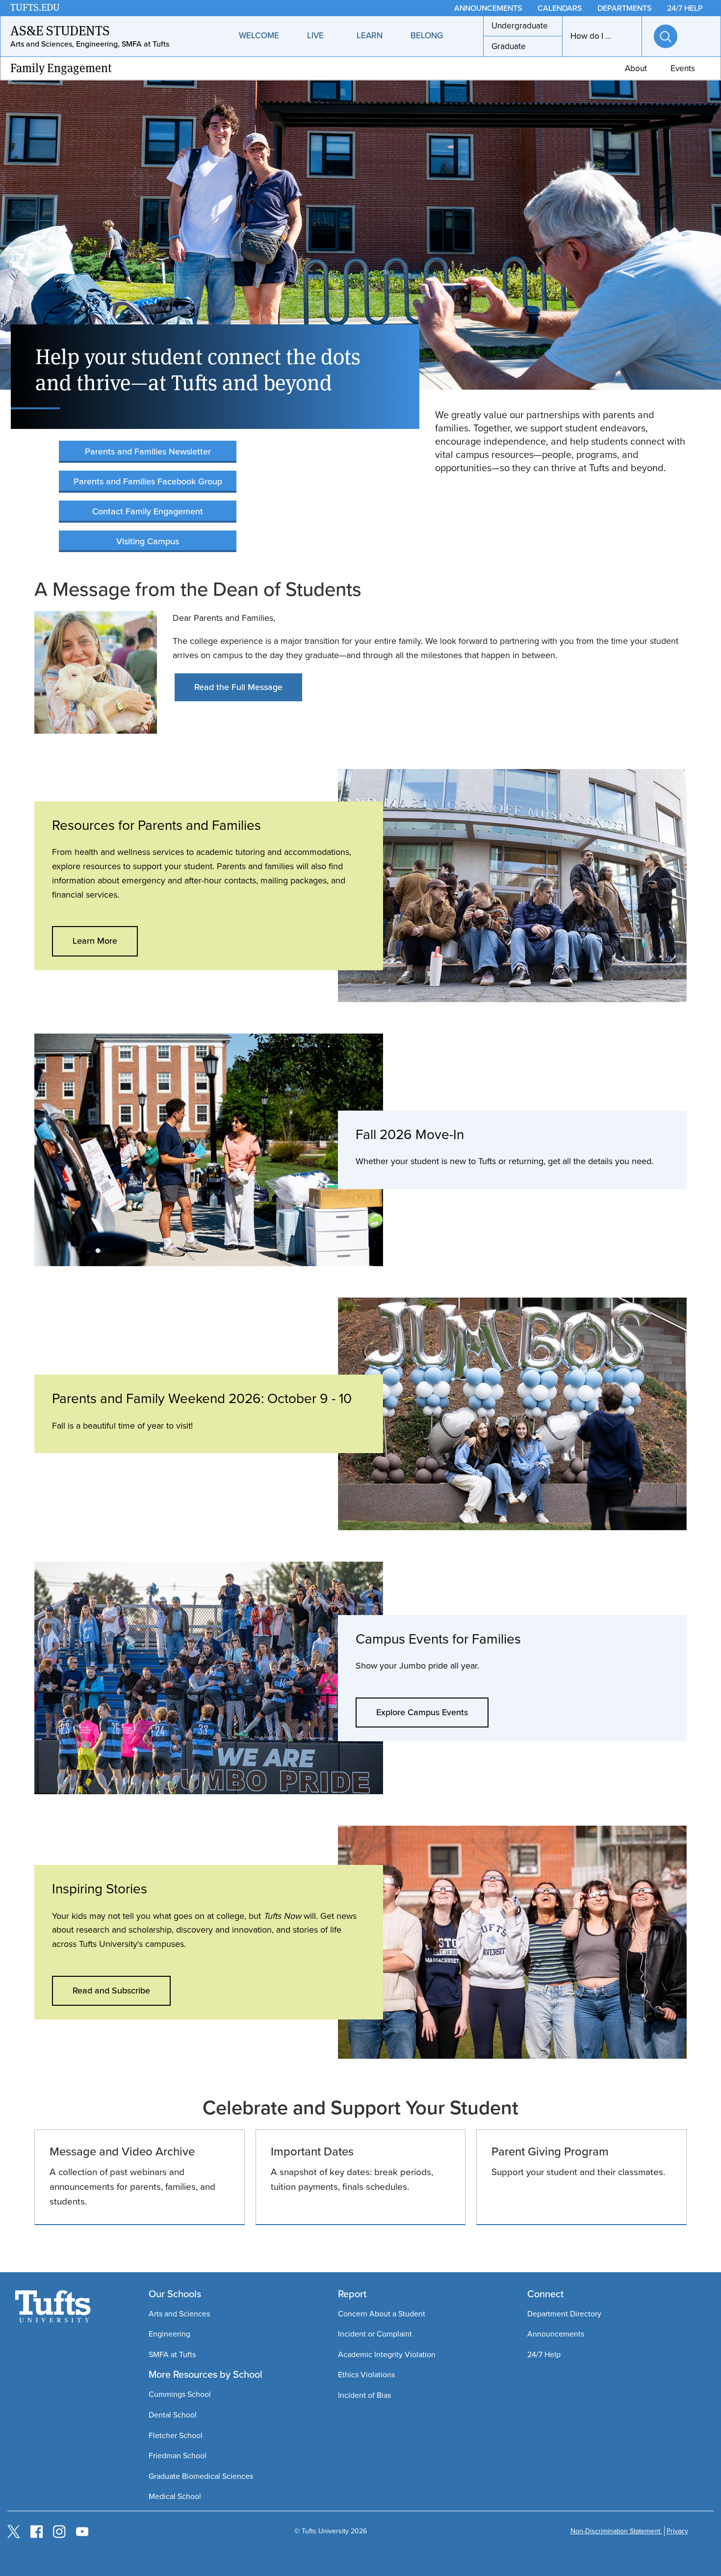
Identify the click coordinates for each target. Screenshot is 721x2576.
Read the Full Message (238, 687)
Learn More (95, 941)
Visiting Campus (148, 541)
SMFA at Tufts (172, 2354)
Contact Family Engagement (148, 511)
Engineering (169, 2334)
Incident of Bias (364, 2395)
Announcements (556, 2334)
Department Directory (564, 2314)
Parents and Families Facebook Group (148, 481)
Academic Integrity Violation (387, 2354)
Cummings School (180, 2394)
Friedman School (178, 2456)
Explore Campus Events (422, 1712)
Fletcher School (176, 2435)
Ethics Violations (366, 2375)
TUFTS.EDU (35, 8)
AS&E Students (60, 31)
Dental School (173, 2415)
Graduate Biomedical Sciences (201, 2476)
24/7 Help (544, 2354)
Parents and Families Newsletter (148, 451)
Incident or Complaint (375, 2334)
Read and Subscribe (111, 1991)
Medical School (175, 2496)
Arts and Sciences (179, 2314)
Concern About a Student (382, 2314)
